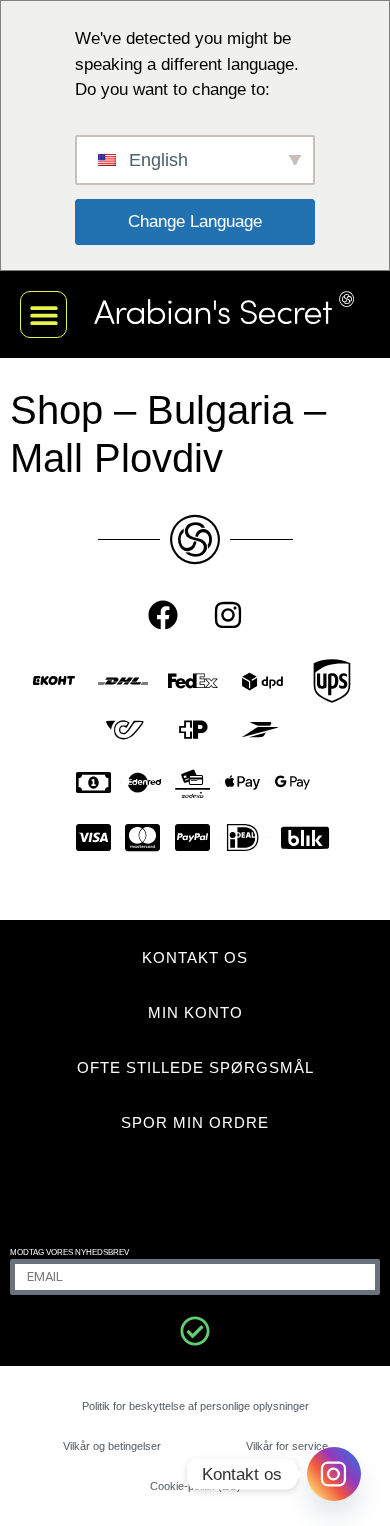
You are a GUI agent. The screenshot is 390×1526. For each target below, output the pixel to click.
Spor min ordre (195, 1122)
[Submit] (195, 1331)
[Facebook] (163, 615)
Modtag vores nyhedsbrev (69, 1252)
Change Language (195, 221)
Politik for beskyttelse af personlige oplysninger (195, 1406)
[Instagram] (228, 615)
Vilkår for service (287, 1446)
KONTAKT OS (195, 957)
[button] (43, 314)
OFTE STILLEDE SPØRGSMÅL (195, 1067)
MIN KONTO (195, 1012)
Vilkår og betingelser (112, 1446)
